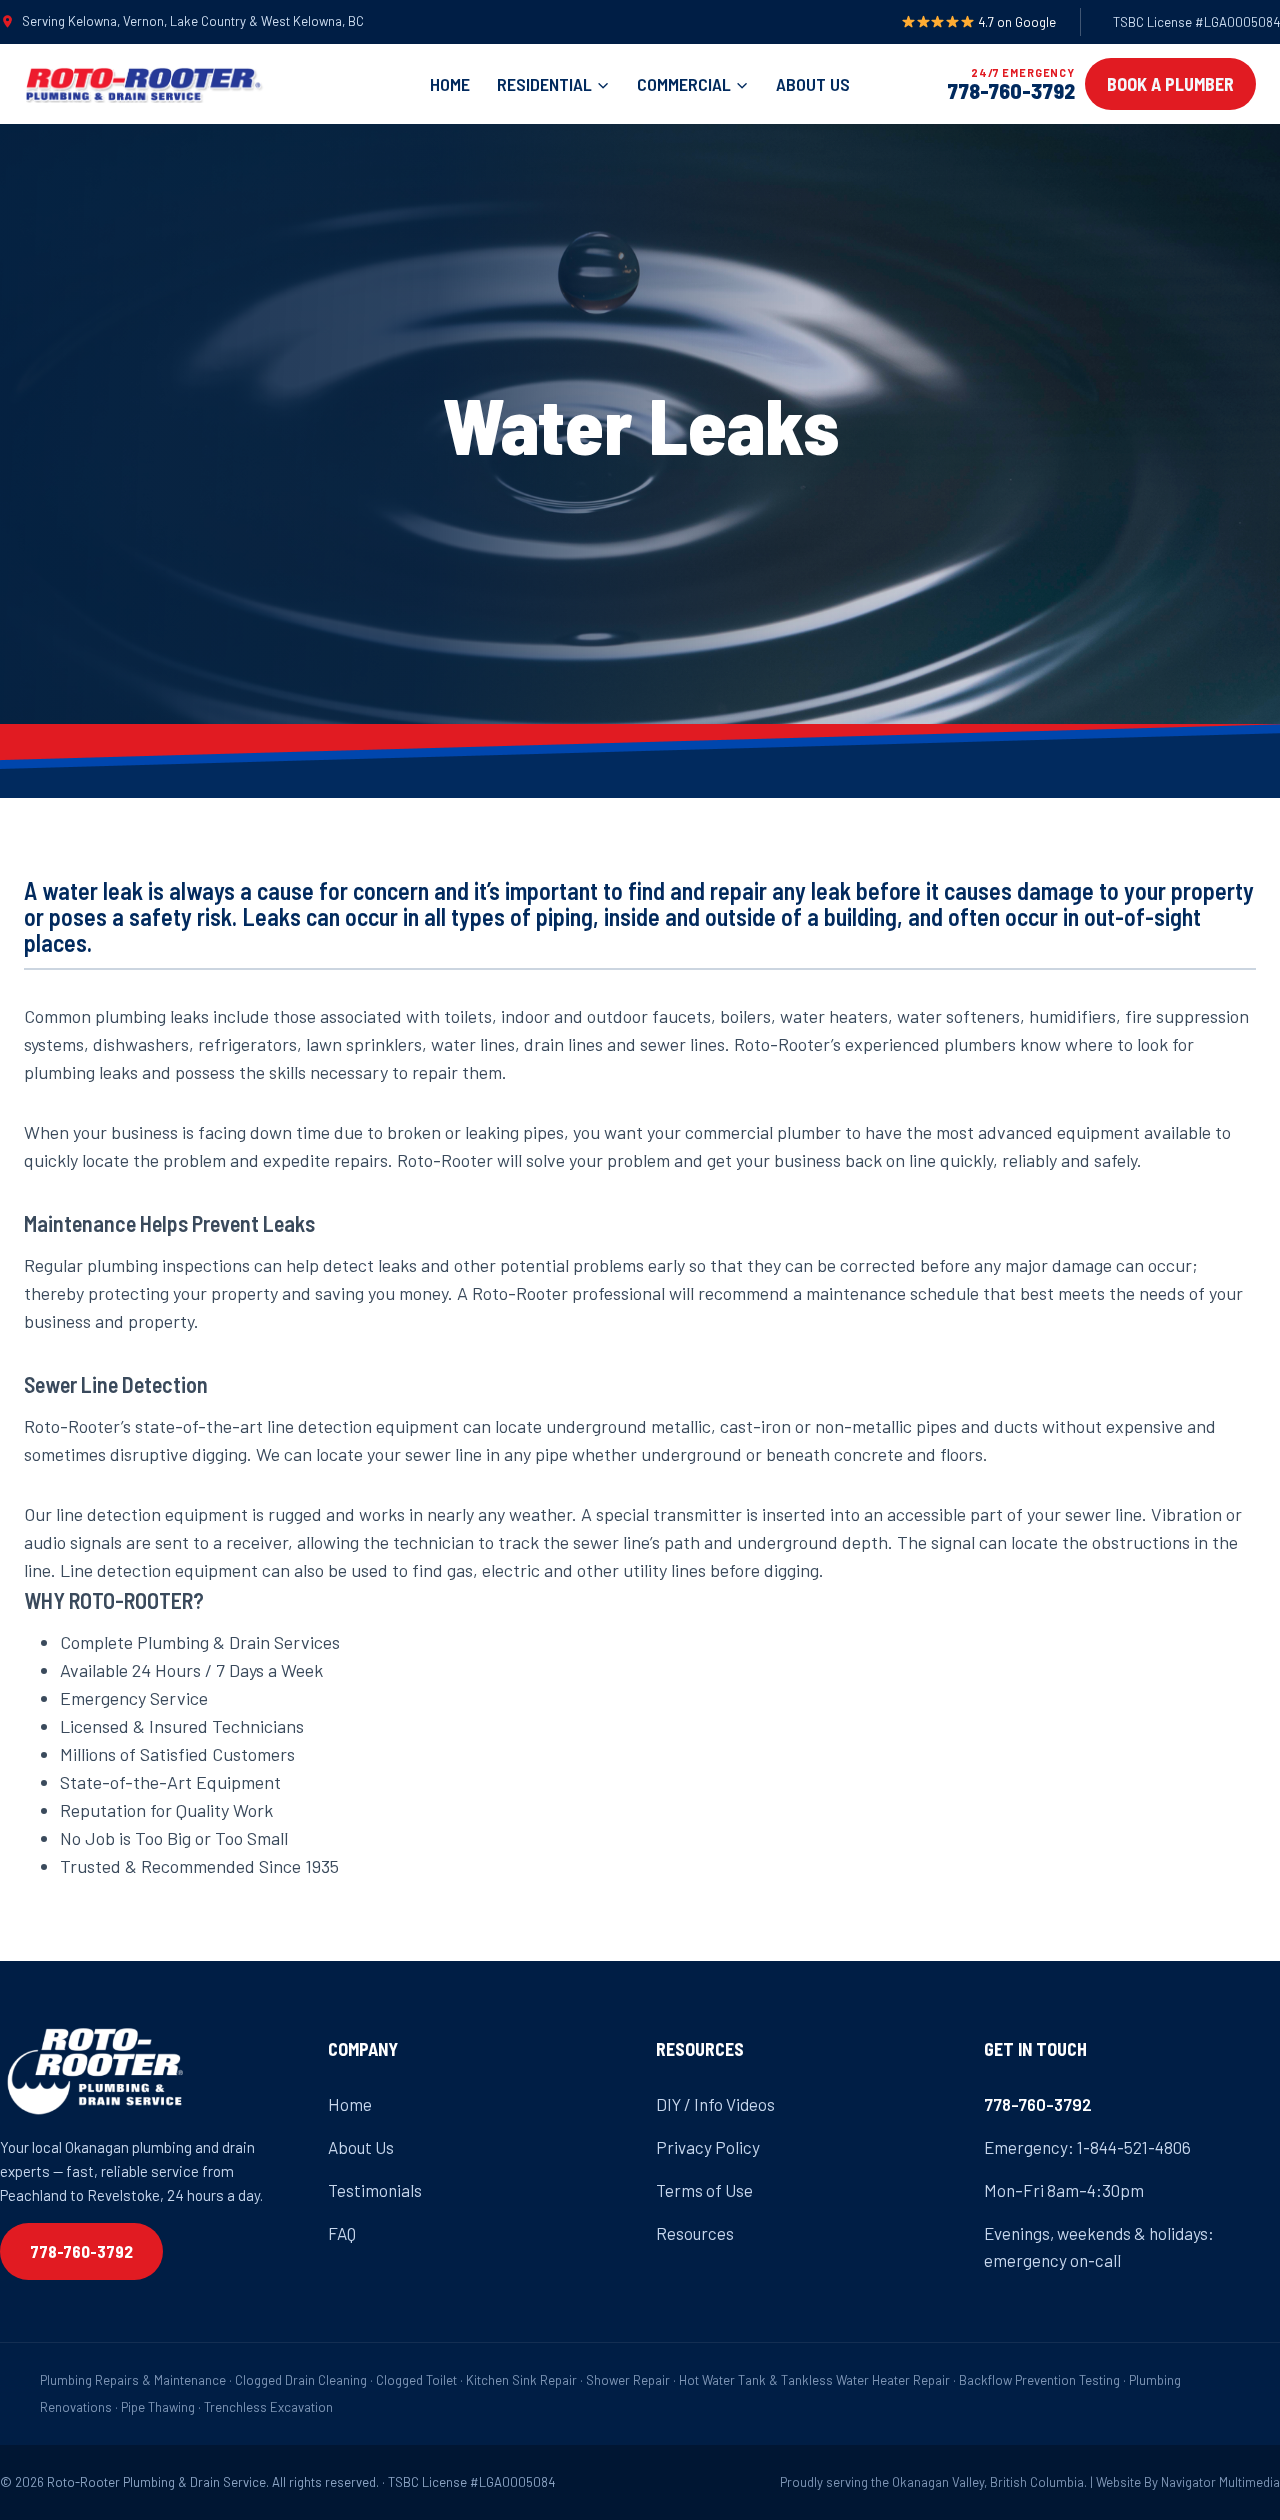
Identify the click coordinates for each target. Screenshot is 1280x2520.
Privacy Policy (708, 2147)
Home (450, 84)
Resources (695, 2233)
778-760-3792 (1011, 90)
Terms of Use (704, 2190)
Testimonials (375, 2190)
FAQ (342, 2233)
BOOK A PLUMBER (1170, 84)
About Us (813, 84)
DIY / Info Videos (715, 2104)
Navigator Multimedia (1220, 2482)
